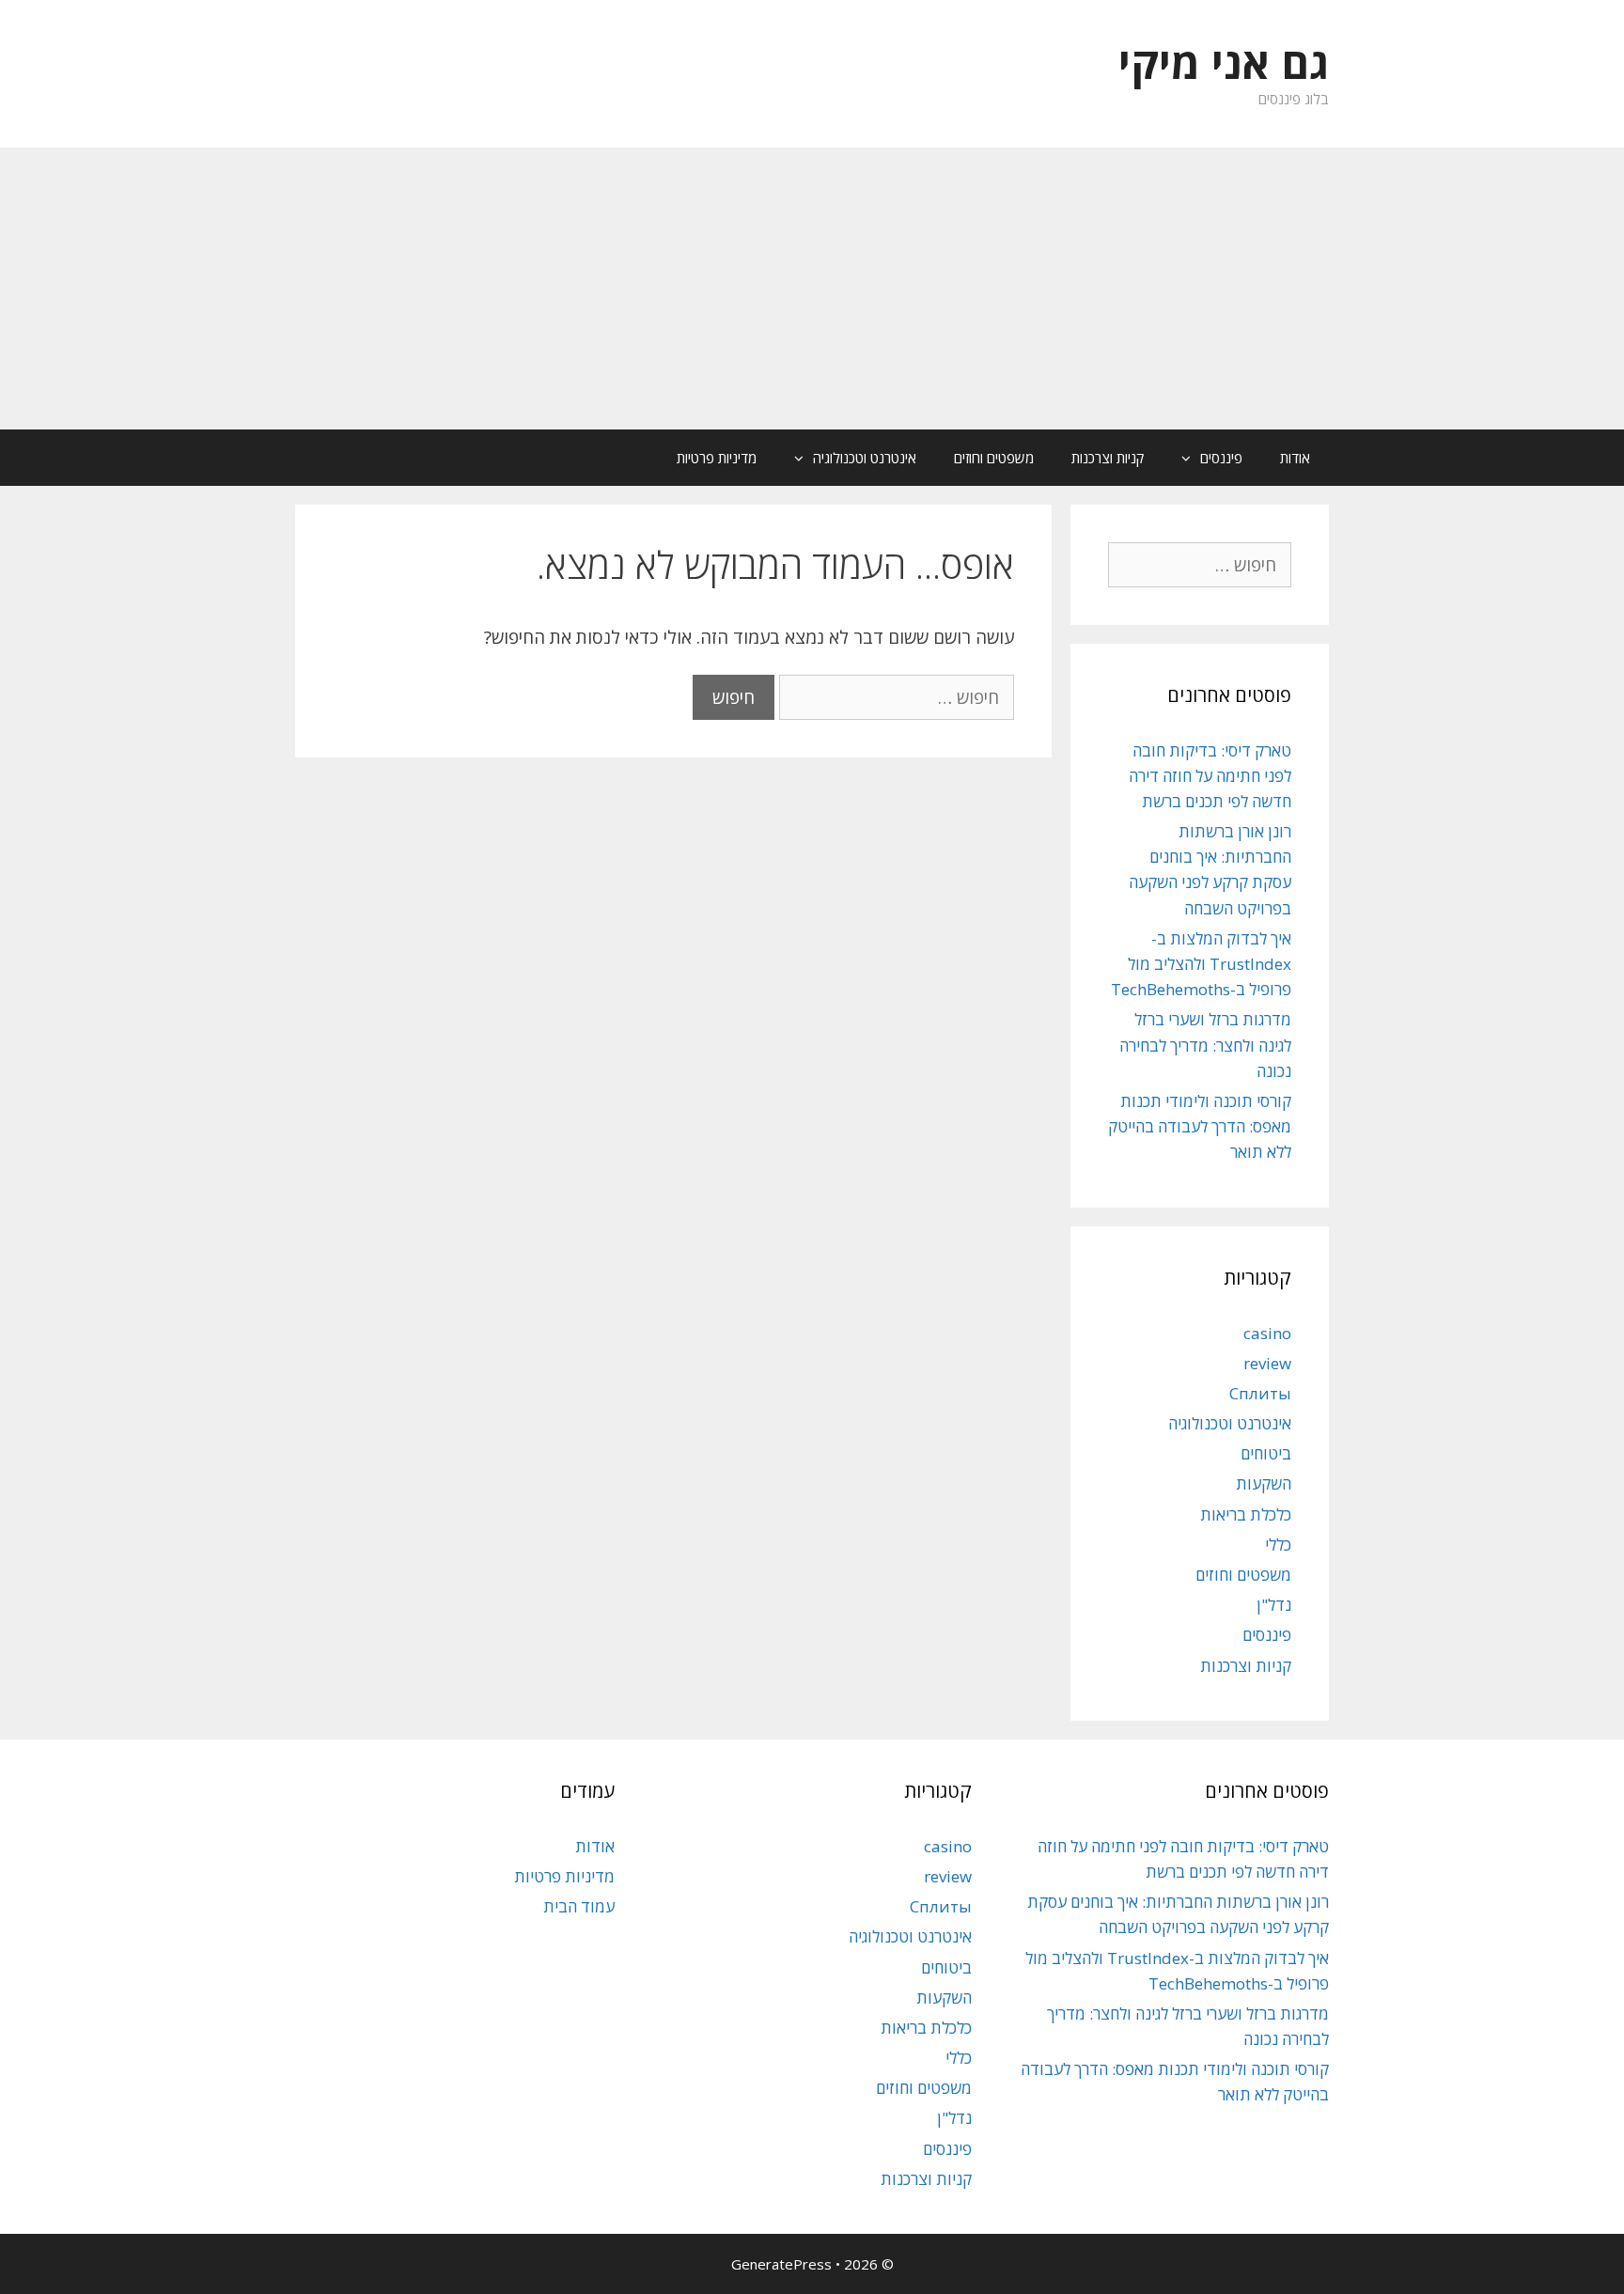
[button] (1181, 458)
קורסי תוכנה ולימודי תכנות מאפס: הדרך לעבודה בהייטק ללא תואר (1200, 1126)
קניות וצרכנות (1108, 458)
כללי (1278, 1545)
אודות (1295, 458)
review (1267, 1363)
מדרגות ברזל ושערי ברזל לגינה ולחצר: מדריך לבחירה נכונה (1205, 1045)
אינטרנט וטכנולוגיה (865, 458)
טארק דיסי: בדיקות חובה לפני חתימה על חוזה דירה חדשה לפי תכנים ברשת (1210, 776)
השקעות (1264, 1483)
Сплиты (1260, 1393)
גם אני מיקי (1224, 62)
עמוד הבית (579, 1906)
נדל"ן (1274, 1605)
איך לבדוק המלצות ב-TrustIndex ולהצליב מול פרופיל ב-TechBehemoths (1201, 964)
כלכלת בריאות (1246, 1514)
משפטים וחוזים (994, 458)
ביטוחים (1266, 1453)
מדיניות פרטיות (717, 458)
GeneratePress (781, 2264)
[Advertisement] (812, 289)
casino (1267, 1333)
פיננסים (1221, 458)
